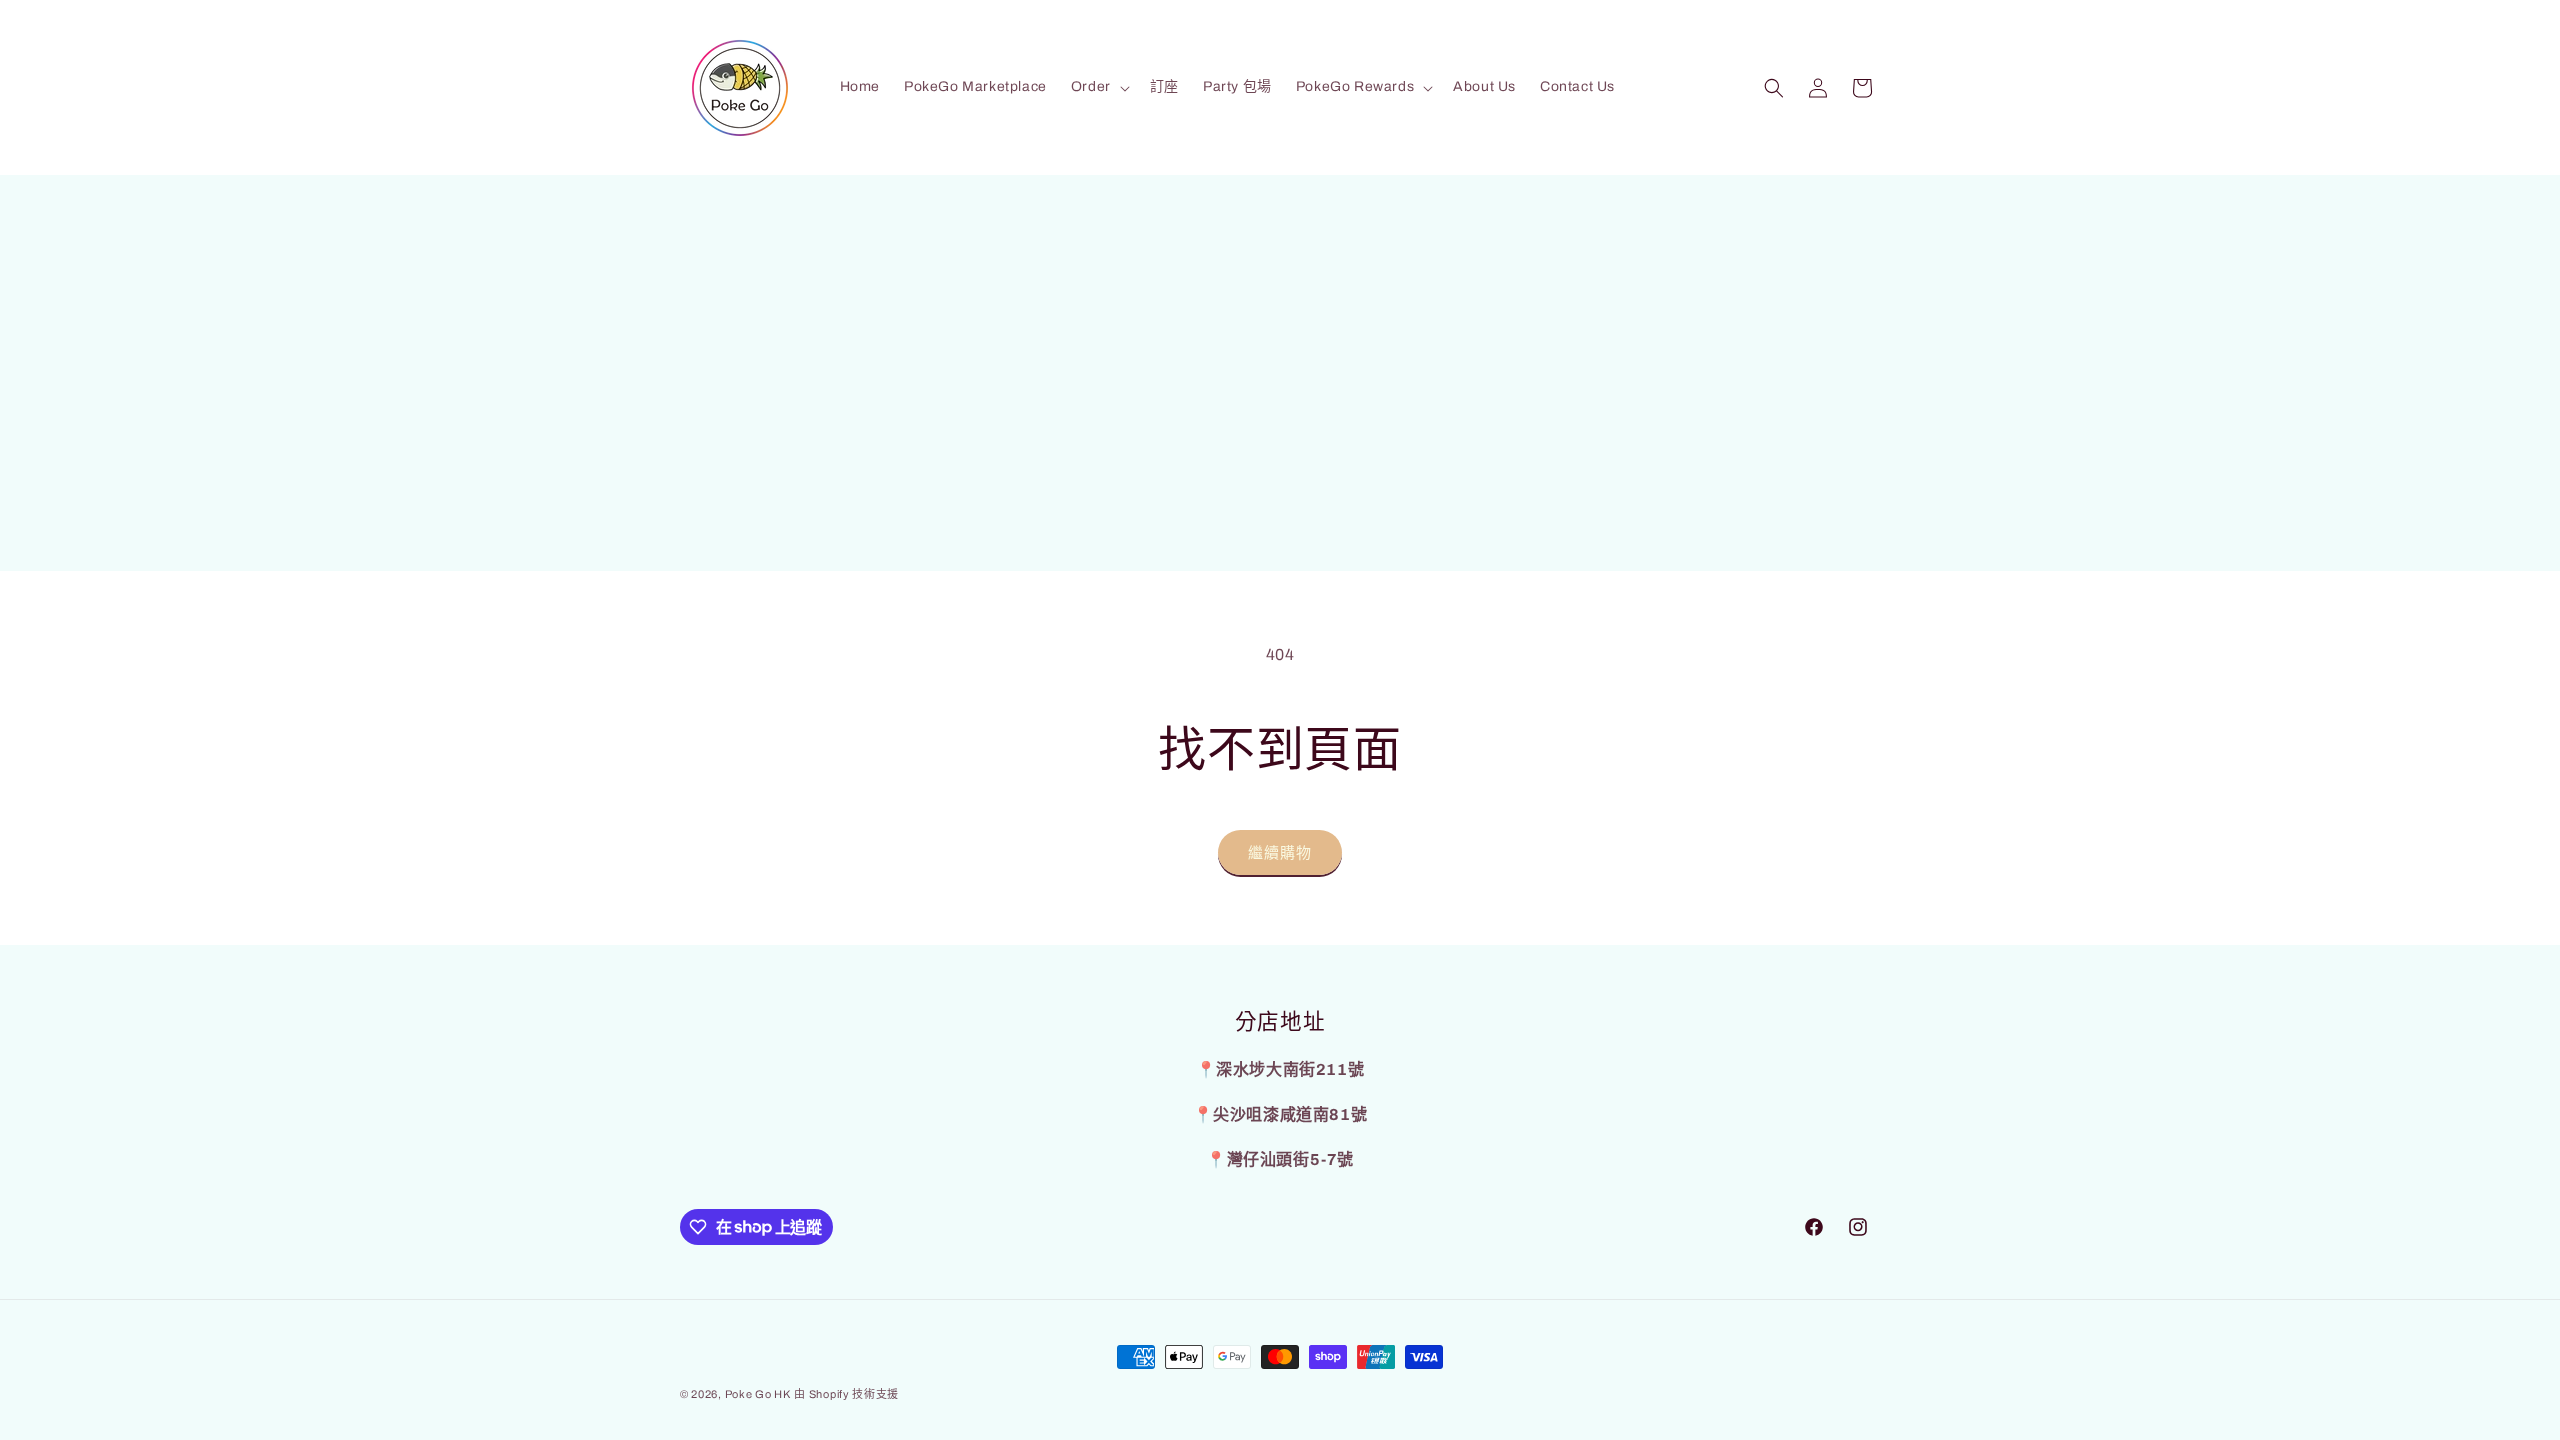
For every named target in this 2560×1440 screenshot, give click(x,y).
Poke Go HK (758, 1394)
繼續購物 (1280, 853)
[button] (1098, 87)
